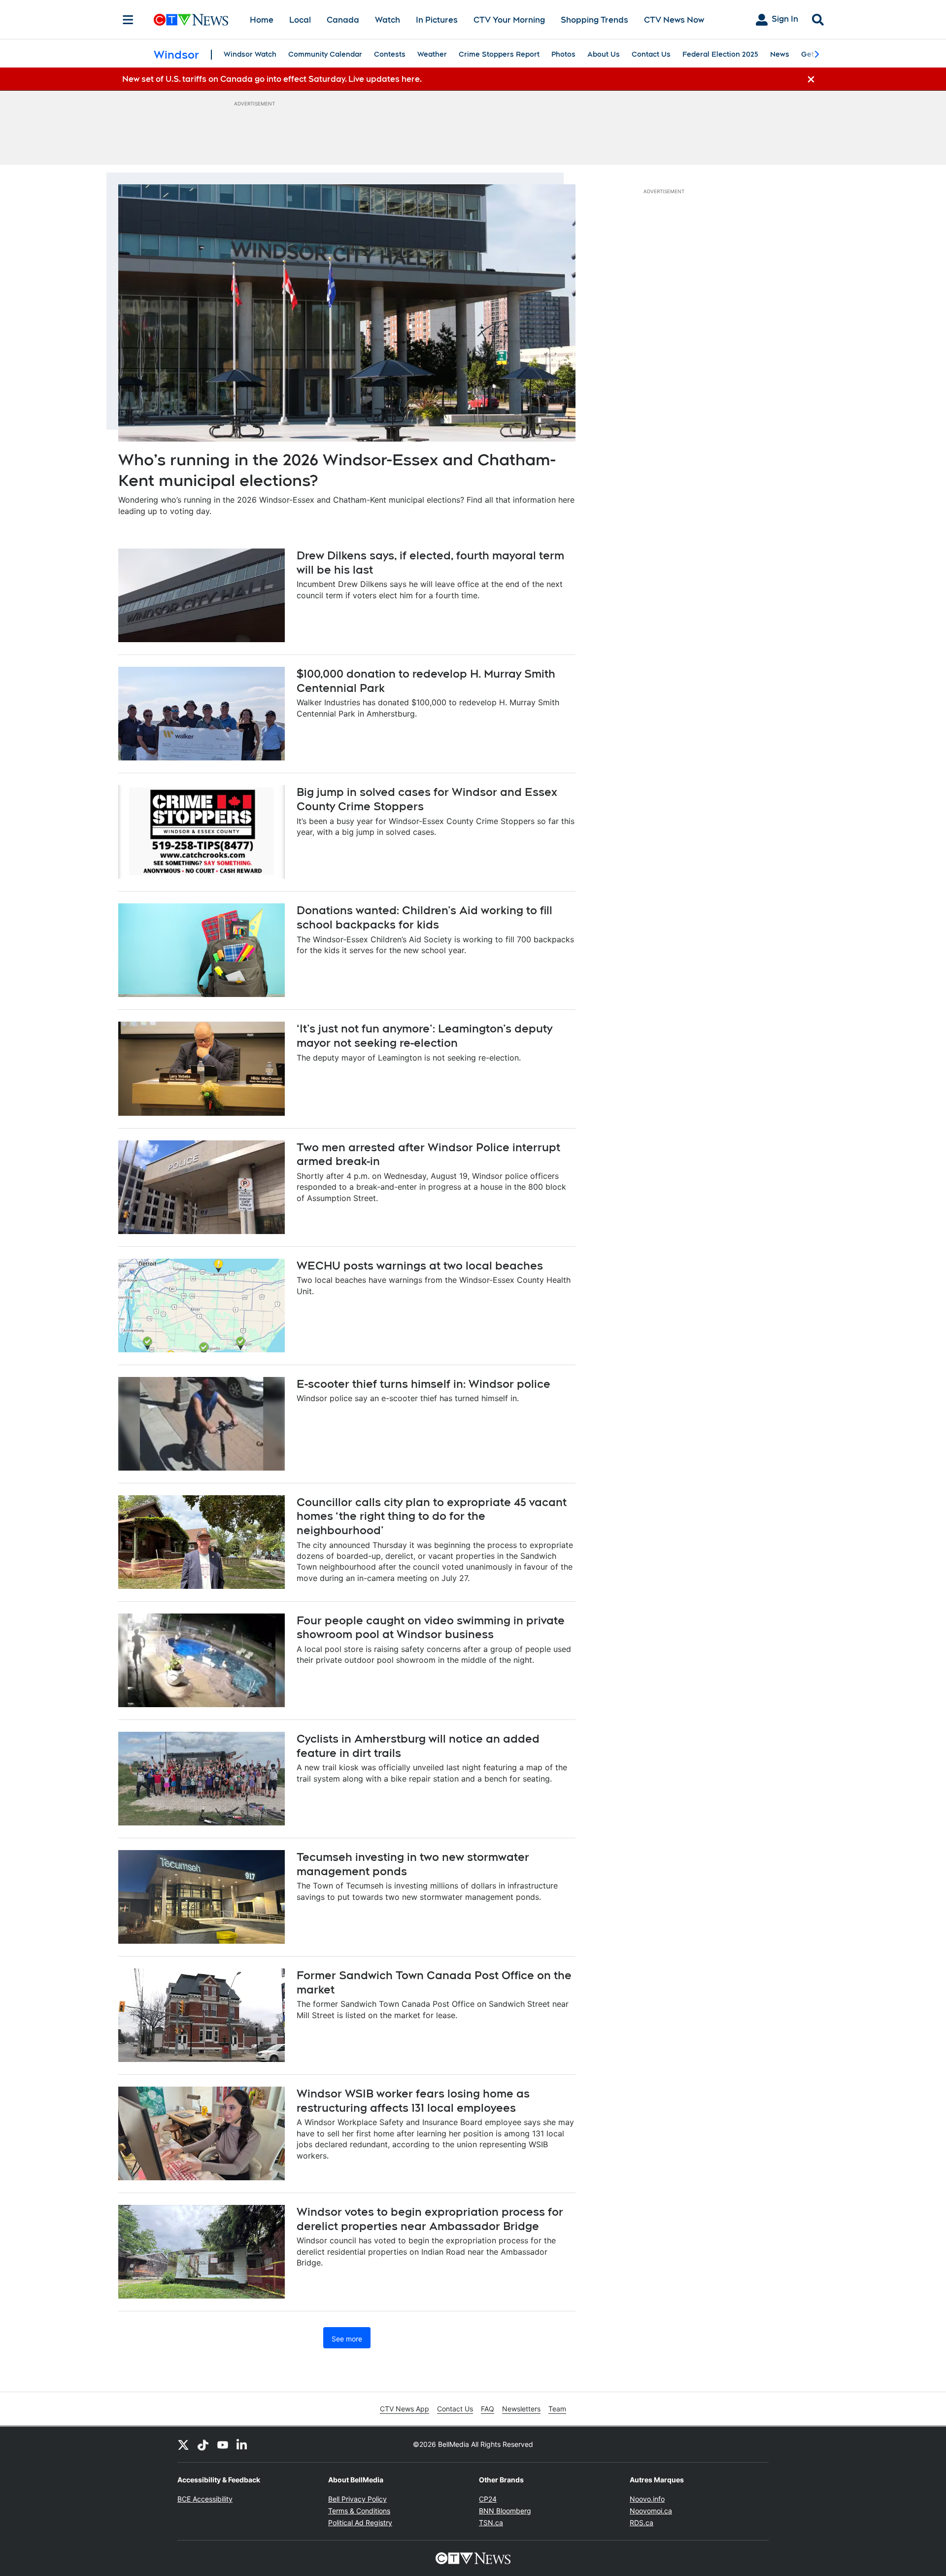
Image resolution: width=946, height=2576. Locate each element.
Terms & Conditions (359, 2511)
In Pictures (437, 20)
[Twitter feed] (183, 2444)
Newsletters (521, 2409)
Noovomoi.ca (651, 2511)
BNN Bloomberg (505, 2511)
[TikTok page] (203, 2444)
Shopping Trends (594, 20)
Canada (343, 20)
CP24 (488, 2499)
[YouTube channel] (223, 2444)
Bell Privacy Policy (357, 2499)
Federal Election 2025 (720, 54)
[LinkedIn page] (242, 2444)
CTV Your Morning (509, 20)
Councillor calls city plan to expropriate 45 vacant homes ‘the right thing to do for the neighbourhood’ (432, 1516)
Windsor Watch (250, 54)
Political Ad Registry (360, 2523)
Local (300, 20)
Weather (432, 54)
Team (557, 2409)
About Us (604, 54)
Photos (563, 54)
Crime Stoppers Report (499, 54)
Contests (390, 54)
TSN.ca (491, 2523)
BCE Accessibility (205, 2499)
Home (262, 20)
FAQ (488, 2409)
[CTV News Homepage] (191, 20)
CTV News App (405, 2409)
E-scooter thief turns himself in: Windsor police (423, 1384)
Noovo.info (647, 2499)
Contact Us (651, 54)
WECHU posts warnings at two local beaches (420, 1266)
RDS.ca (642, 2523)
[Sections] (128, 20)
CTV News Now (674, 20)
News (780, 54)
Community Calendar (325, 54)
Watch (388, 20)
